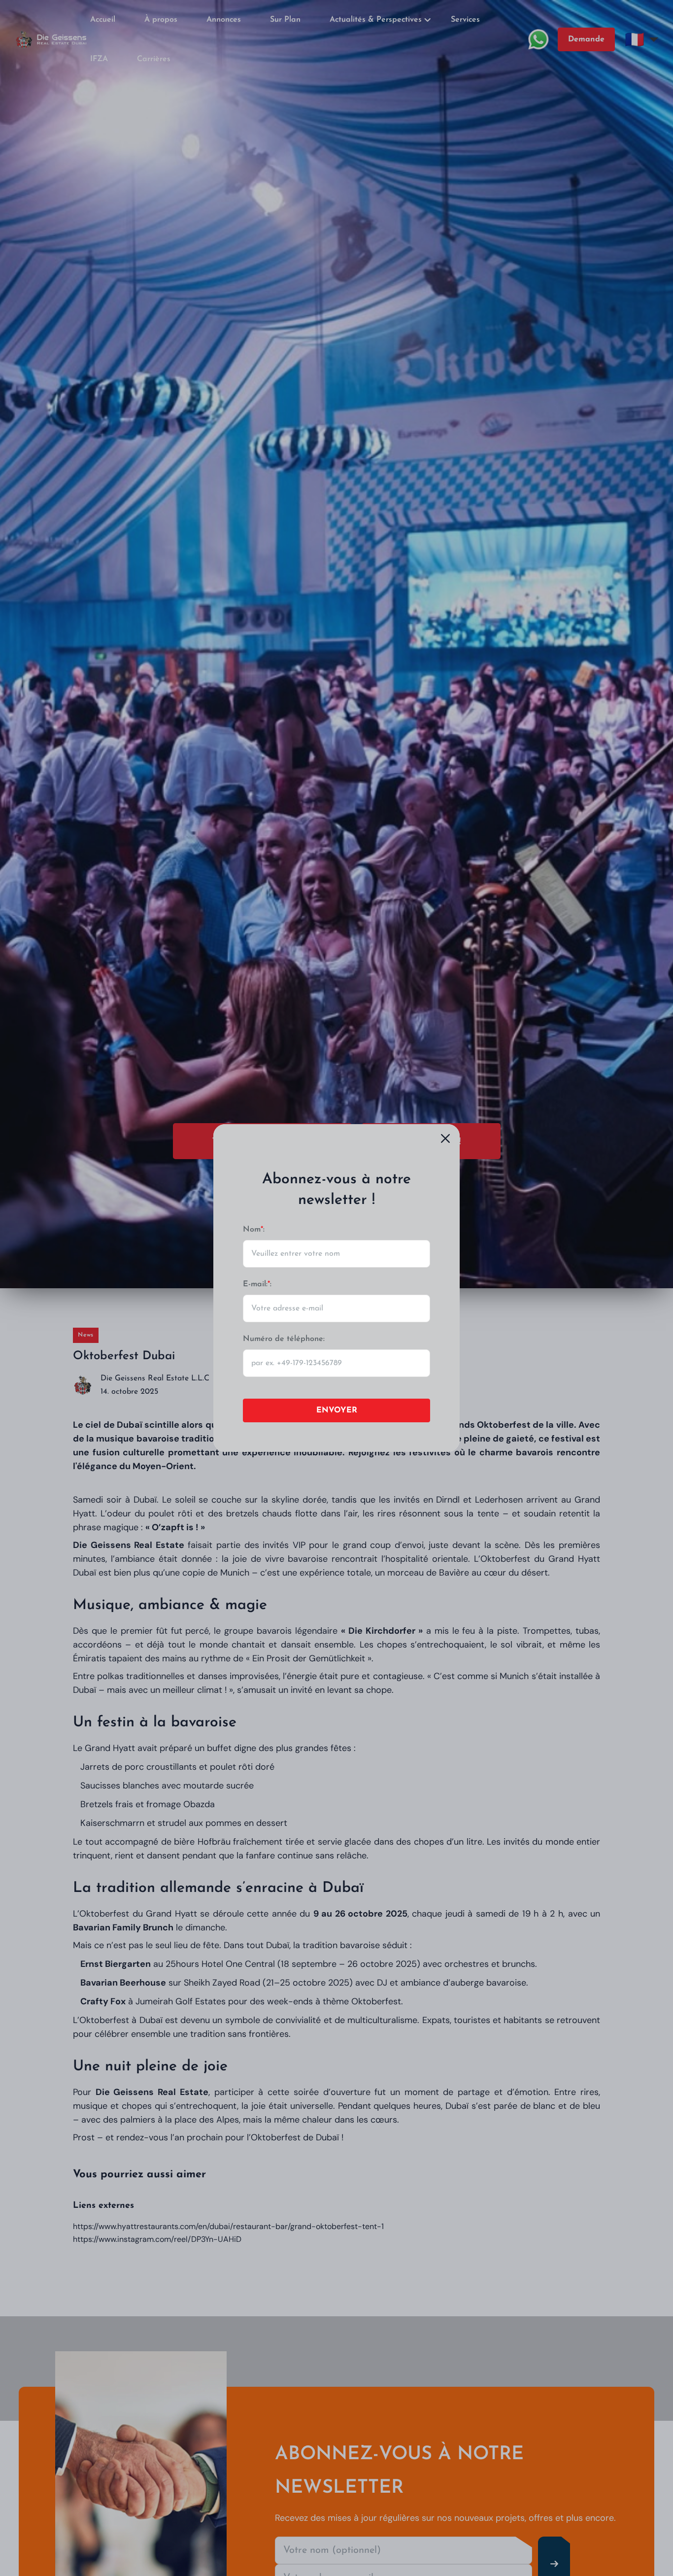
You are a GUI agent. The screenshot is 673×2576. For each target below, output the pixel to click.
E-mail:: (257, 1284)
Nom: (254, 1230)
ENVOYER (337, 1410)
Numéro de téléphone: (284, 1339)
